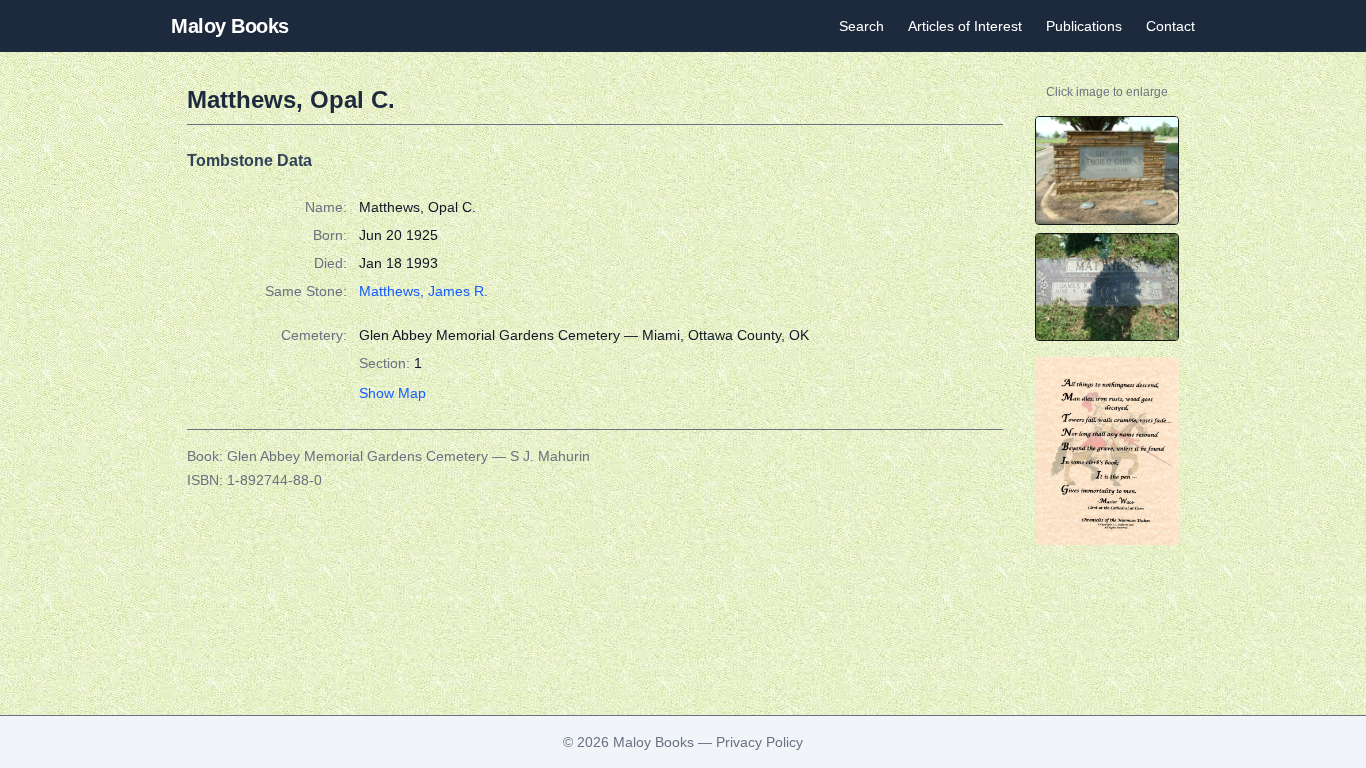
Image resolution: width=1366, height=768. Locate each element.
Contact (1170, 26)
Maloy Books (230, 26)
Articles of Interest (965, 26)
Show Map (392, 393)
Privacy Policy (759, 742)
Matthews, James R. (423, 291)
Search (861, 26)
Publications (1084, 26)
